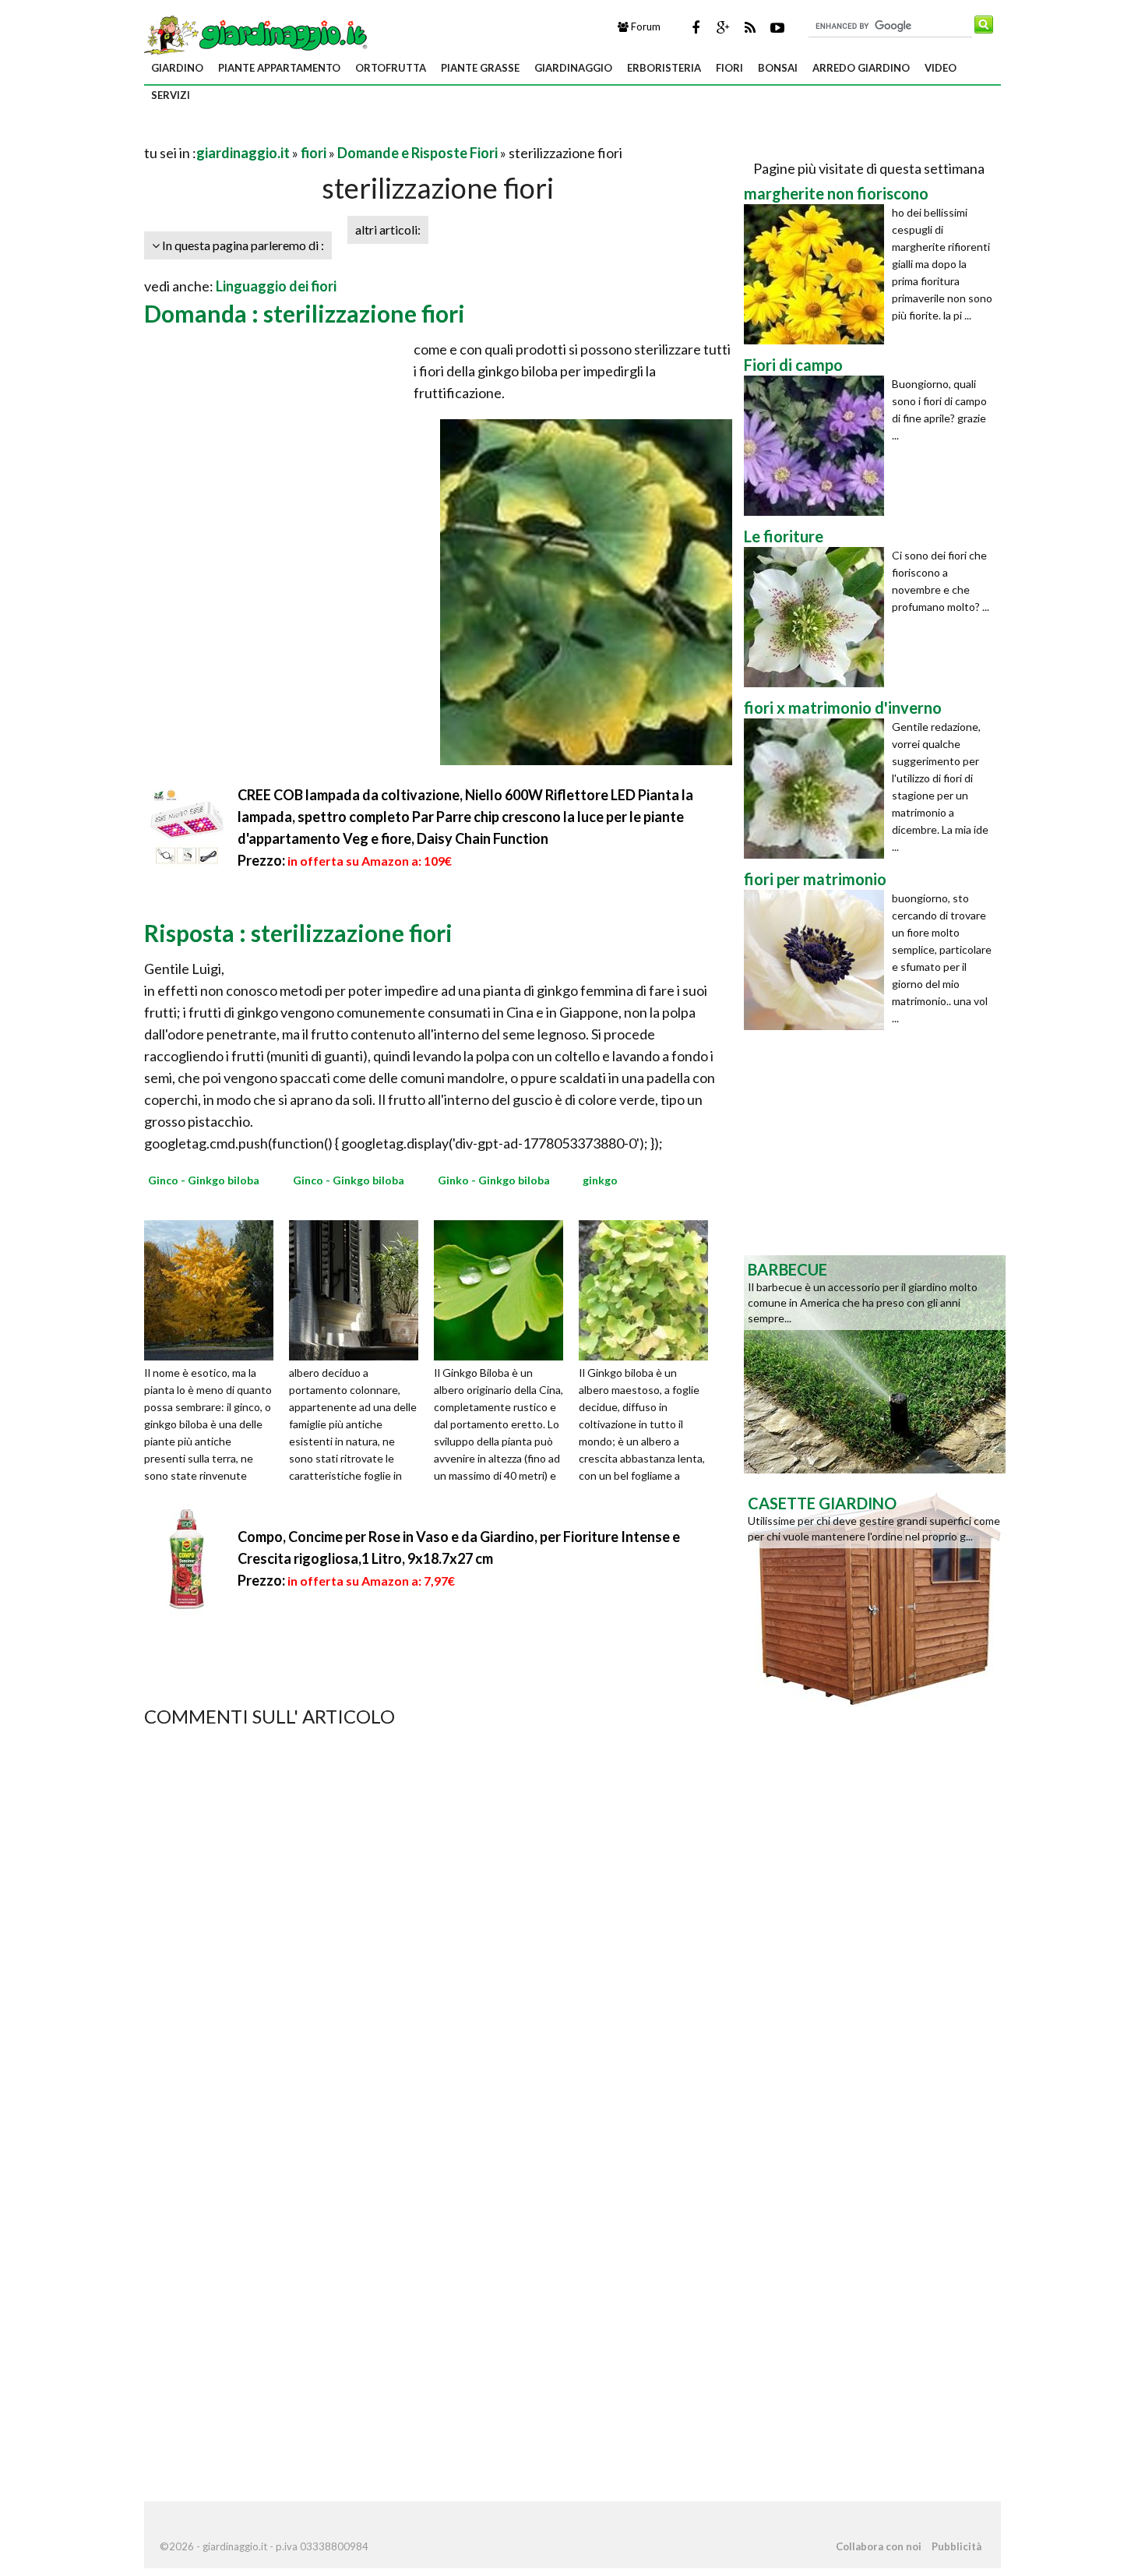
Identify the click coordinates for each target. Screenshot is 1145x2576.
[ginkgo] (649, 1289)
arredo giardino (861, 68)
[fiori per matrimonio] (818, 960)
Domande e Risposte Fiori (417, 153)
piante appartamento (279, 68)
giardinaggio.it (243, 153)
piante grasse (480, 68)
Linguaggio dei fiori (276, 286)
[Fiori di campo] (818, 446)
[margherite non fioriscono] (818, 274)
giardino (177, 68)
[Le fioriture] (818, 617)
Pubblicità (957, 2546)
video (941, 68)
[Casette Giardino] (875, 1597)
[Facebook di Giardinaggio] (696, 27)
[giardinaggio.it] (257, 34)
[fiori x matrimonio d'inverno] (818, 789)
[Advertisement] (326, 134)
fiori (729, 68)
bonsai (778, 68)
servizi (171, 95)
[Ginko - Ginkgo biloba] (504, 1289)
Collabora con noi (879, 2546)
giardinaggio (573, 68)
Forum (645, 26)
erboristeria (664, 68)
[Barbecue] (875, 1363)
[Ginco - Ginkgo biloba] (214, 1289)
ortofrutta (391, 68)
